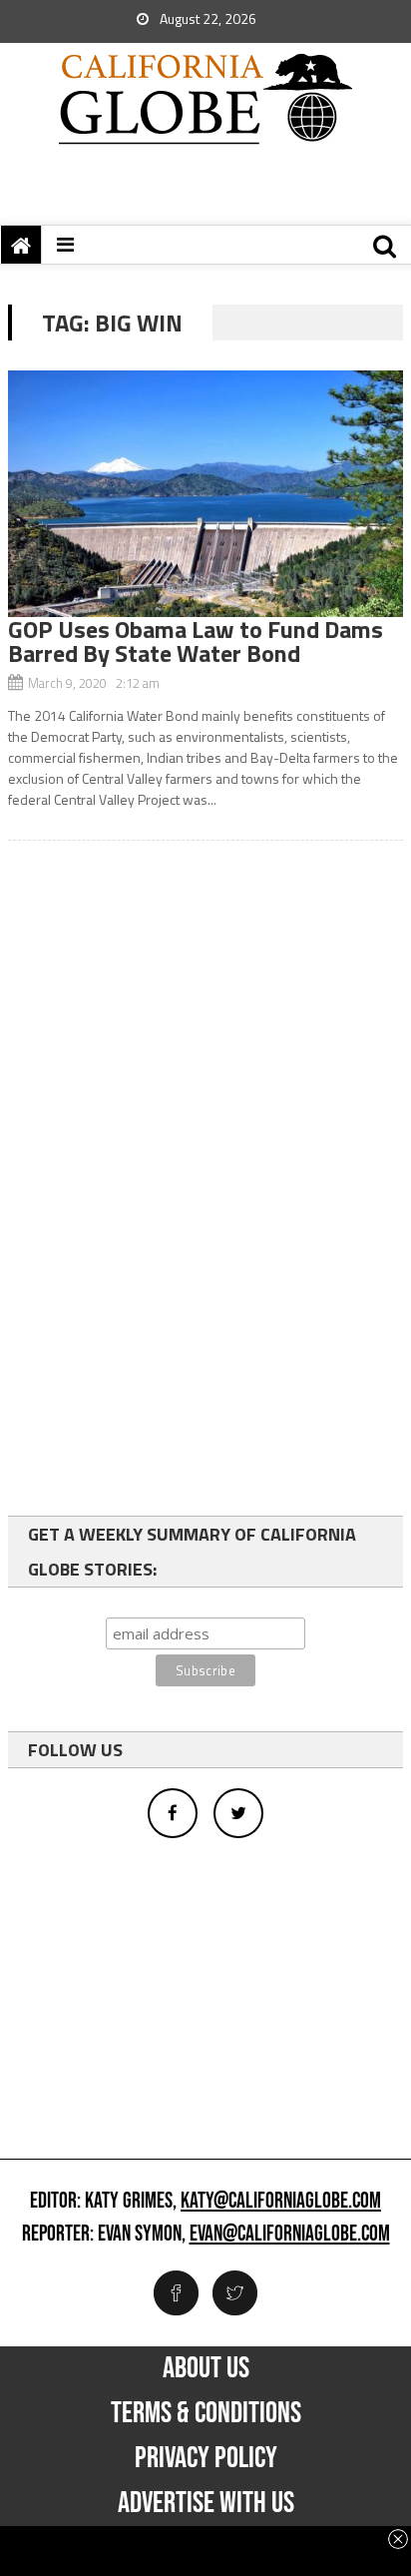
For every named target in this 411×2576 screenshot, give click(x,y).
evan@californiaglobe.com (290, 2235)
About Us (206, 2368)
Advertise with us (206, 2503)
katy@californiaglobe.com (281, 2202)
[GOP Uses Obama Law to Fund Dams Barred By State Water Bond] (205, 494)
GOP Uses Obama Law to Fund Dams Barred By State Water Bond (196, 641)
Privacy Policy (206, 2458)
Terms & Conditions (206, 2413)
